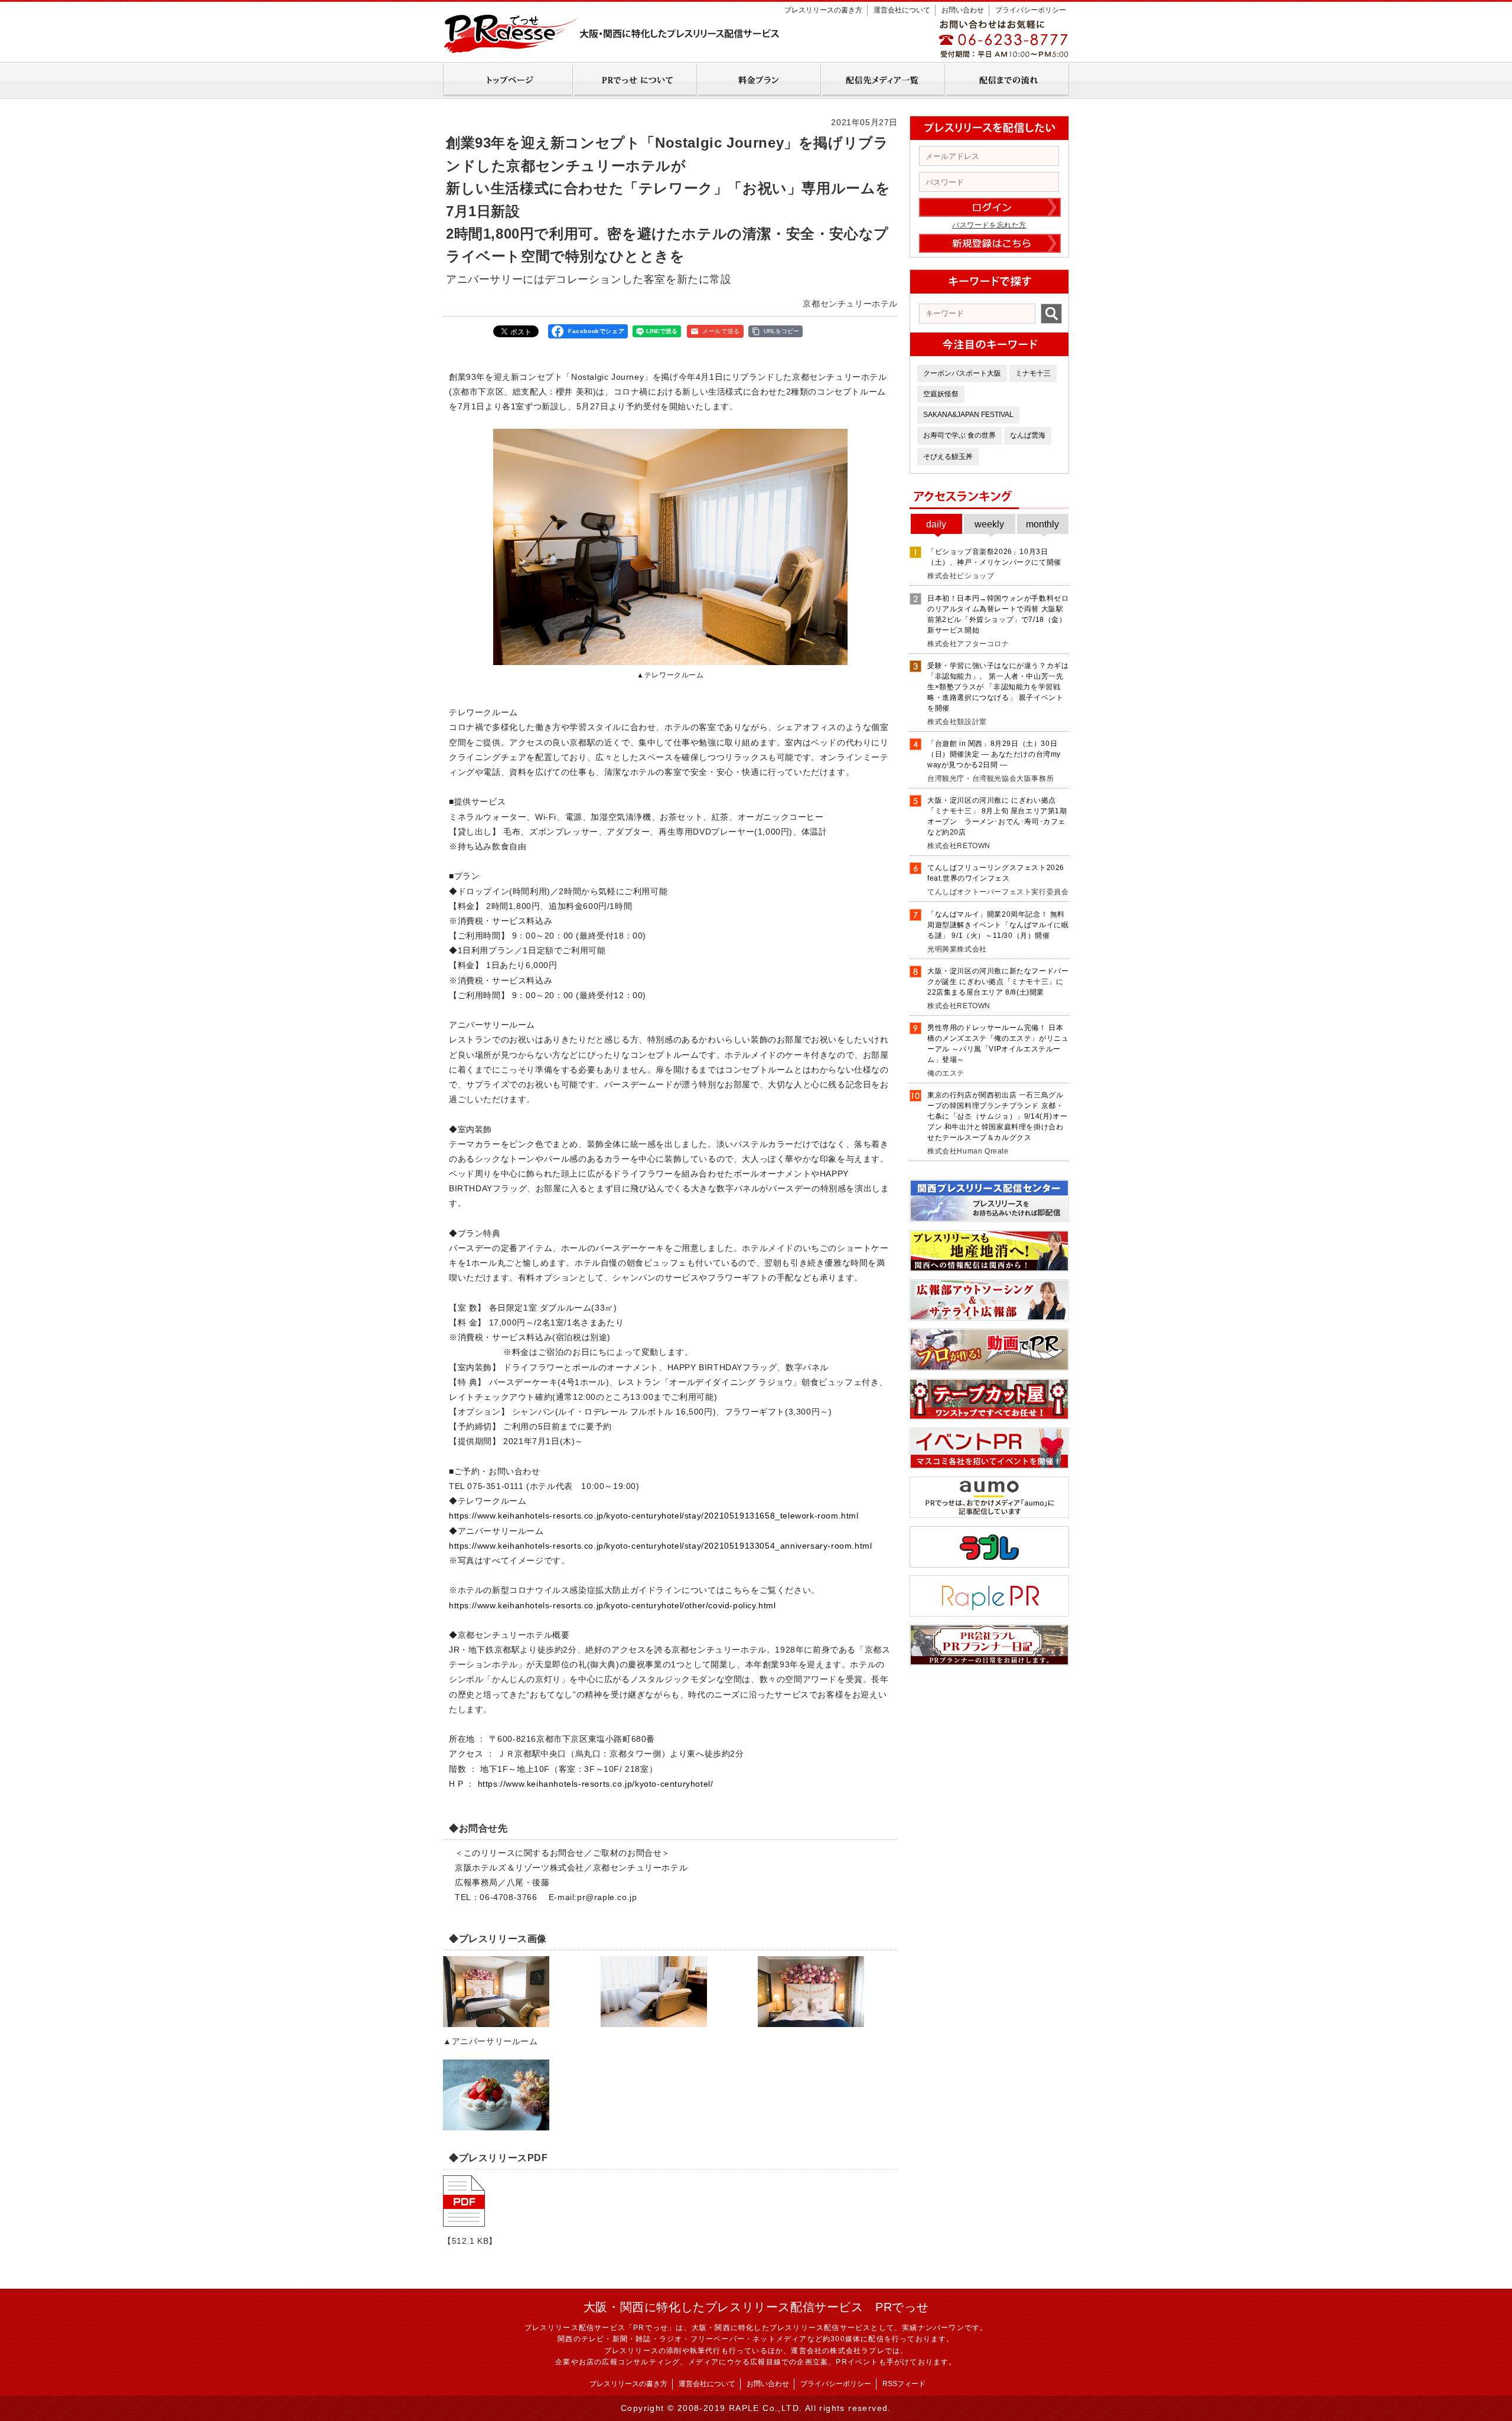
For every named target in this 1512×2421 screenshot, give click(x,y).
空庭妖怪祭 (941, 394)
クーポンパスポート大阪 (962, 373)
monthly (1042, 524)
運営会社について (902, 10)
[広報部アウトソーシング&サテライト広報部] (989, 1317)
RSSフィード (904, 2384)
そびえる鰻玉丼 (948, 457)
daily (936, 524)
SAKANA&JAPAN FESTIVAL (968, 415)
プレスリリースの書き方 (823, 10)
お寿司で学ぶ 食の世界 (959, 435)
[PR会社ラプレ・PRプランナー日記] (989, 1661)
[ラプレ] (989, 1563)
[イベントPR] (989, 1465)
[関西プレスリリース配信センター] (989, 1218)
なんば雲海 (1028, 435)
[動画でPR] (989, 1367)
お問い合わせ (963, 10)
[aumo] (989, 1514)
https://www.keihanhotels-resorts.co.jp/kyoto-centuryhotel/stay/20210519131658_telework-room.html (654, 1516)
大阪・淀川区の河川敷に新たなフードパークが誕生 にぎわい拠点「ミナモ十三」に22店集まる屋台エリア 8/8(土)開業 (998, 982)
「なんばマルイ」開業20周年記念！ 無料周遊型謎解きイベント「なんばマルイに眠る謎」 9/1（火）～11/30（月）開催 (998, 925)
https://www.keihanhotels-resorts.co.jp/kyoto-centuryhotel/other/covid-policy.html (612, 1605)
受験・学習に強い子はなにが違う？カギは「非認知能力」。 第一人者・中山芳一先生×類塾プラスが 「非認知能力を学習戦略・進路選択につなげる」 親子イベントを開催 (998, 687)
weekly (989, 524)
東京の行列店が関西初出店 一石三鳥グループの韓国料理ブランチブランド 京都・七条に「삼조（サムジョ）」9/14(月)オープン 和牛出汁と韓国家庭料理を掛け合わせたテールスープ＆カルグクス (997, 1116)
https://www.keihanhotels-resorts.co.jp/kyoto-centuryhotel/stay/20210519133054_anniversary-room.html (660, 1546)
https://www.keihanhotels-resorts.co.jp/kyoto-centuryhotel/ (596, 1784)
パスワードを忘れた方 (989, 225)
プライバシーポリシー (1031, 10)
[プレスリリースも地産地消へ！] (989, 1267)
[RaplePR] (989, 1612)
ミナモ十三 (1033, 373)
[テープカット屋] (989, 1416)
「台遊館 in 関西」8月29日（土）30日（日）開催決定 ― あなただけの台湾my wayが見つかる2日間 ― (994, 754)
